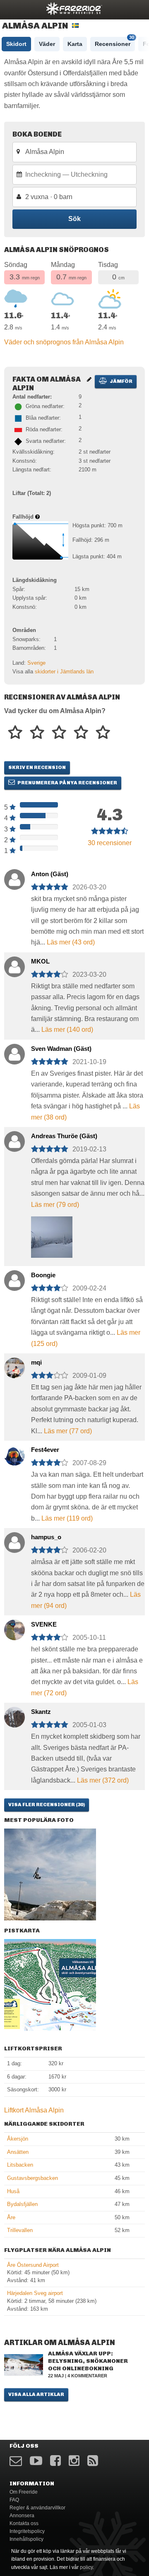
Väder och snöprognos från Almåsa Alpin (64, 342)
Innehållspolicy (26, 2539)
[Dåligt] (15, 733)
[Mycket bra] (81, 733)
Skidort (16, 44)
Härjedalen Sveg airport (35, 2293)
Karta (75, 44)
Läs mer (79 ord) (55, 1205)
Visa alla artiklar (36, 2394)
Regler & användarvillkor (37, 2508)
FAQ (14, 2500)
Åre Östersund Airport (33, 2265)
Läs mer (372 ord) (103, 1780)
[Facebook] (55, 2461)
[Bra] (59, 733)
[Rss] (93, 2461)
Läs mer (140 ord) (67, 1030)
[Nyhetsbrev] (16, 2461)
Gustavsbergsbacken (32, 2178)
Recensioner (114, 42)
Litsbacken (20, 2165)
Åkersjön (18, 2139)
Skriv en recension (37, 767)
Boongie (43, 1275)
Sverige (36, 663)
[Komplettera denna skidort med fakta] (89, 379)
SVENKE (44, 1624)
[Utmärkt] (103, 733)
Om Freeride (24, 2492)
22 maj (56, 2376)
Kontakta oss (24, 2523)
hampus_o (46, 1537)
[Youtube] (36, 2461)
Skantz (41, 1712)
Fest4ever (45, 1450)
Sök (74, 219)
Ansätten (18, 2152)
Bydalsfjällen (22, 2204)
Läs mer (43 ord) (71, 942)
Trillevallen (20, 2230)
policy (86, 2567)
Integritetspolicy (27, 2531)
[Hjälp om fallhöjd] (37, 517)
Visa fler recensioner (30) (47, 1805)
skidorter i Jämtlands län (64, 672)
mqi (36, 1362)
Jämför (121, 381)
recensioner (110, 843)
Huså (13, 2191)
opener (12, 8)
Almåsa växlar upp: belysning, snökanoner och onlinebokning (88, 2361)
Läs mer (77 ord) (68, 1431)
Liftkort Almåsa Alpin (34, 2110)
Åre (11, 2217)
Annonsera (22, 2516)
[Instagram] (74, 2461)
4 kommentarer (87, 2376)
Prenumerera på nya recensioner (67, 783)
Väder (47, 44)
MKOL (40, 961)
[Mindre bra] (37, 733)
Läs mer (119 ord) (67, 1518)
